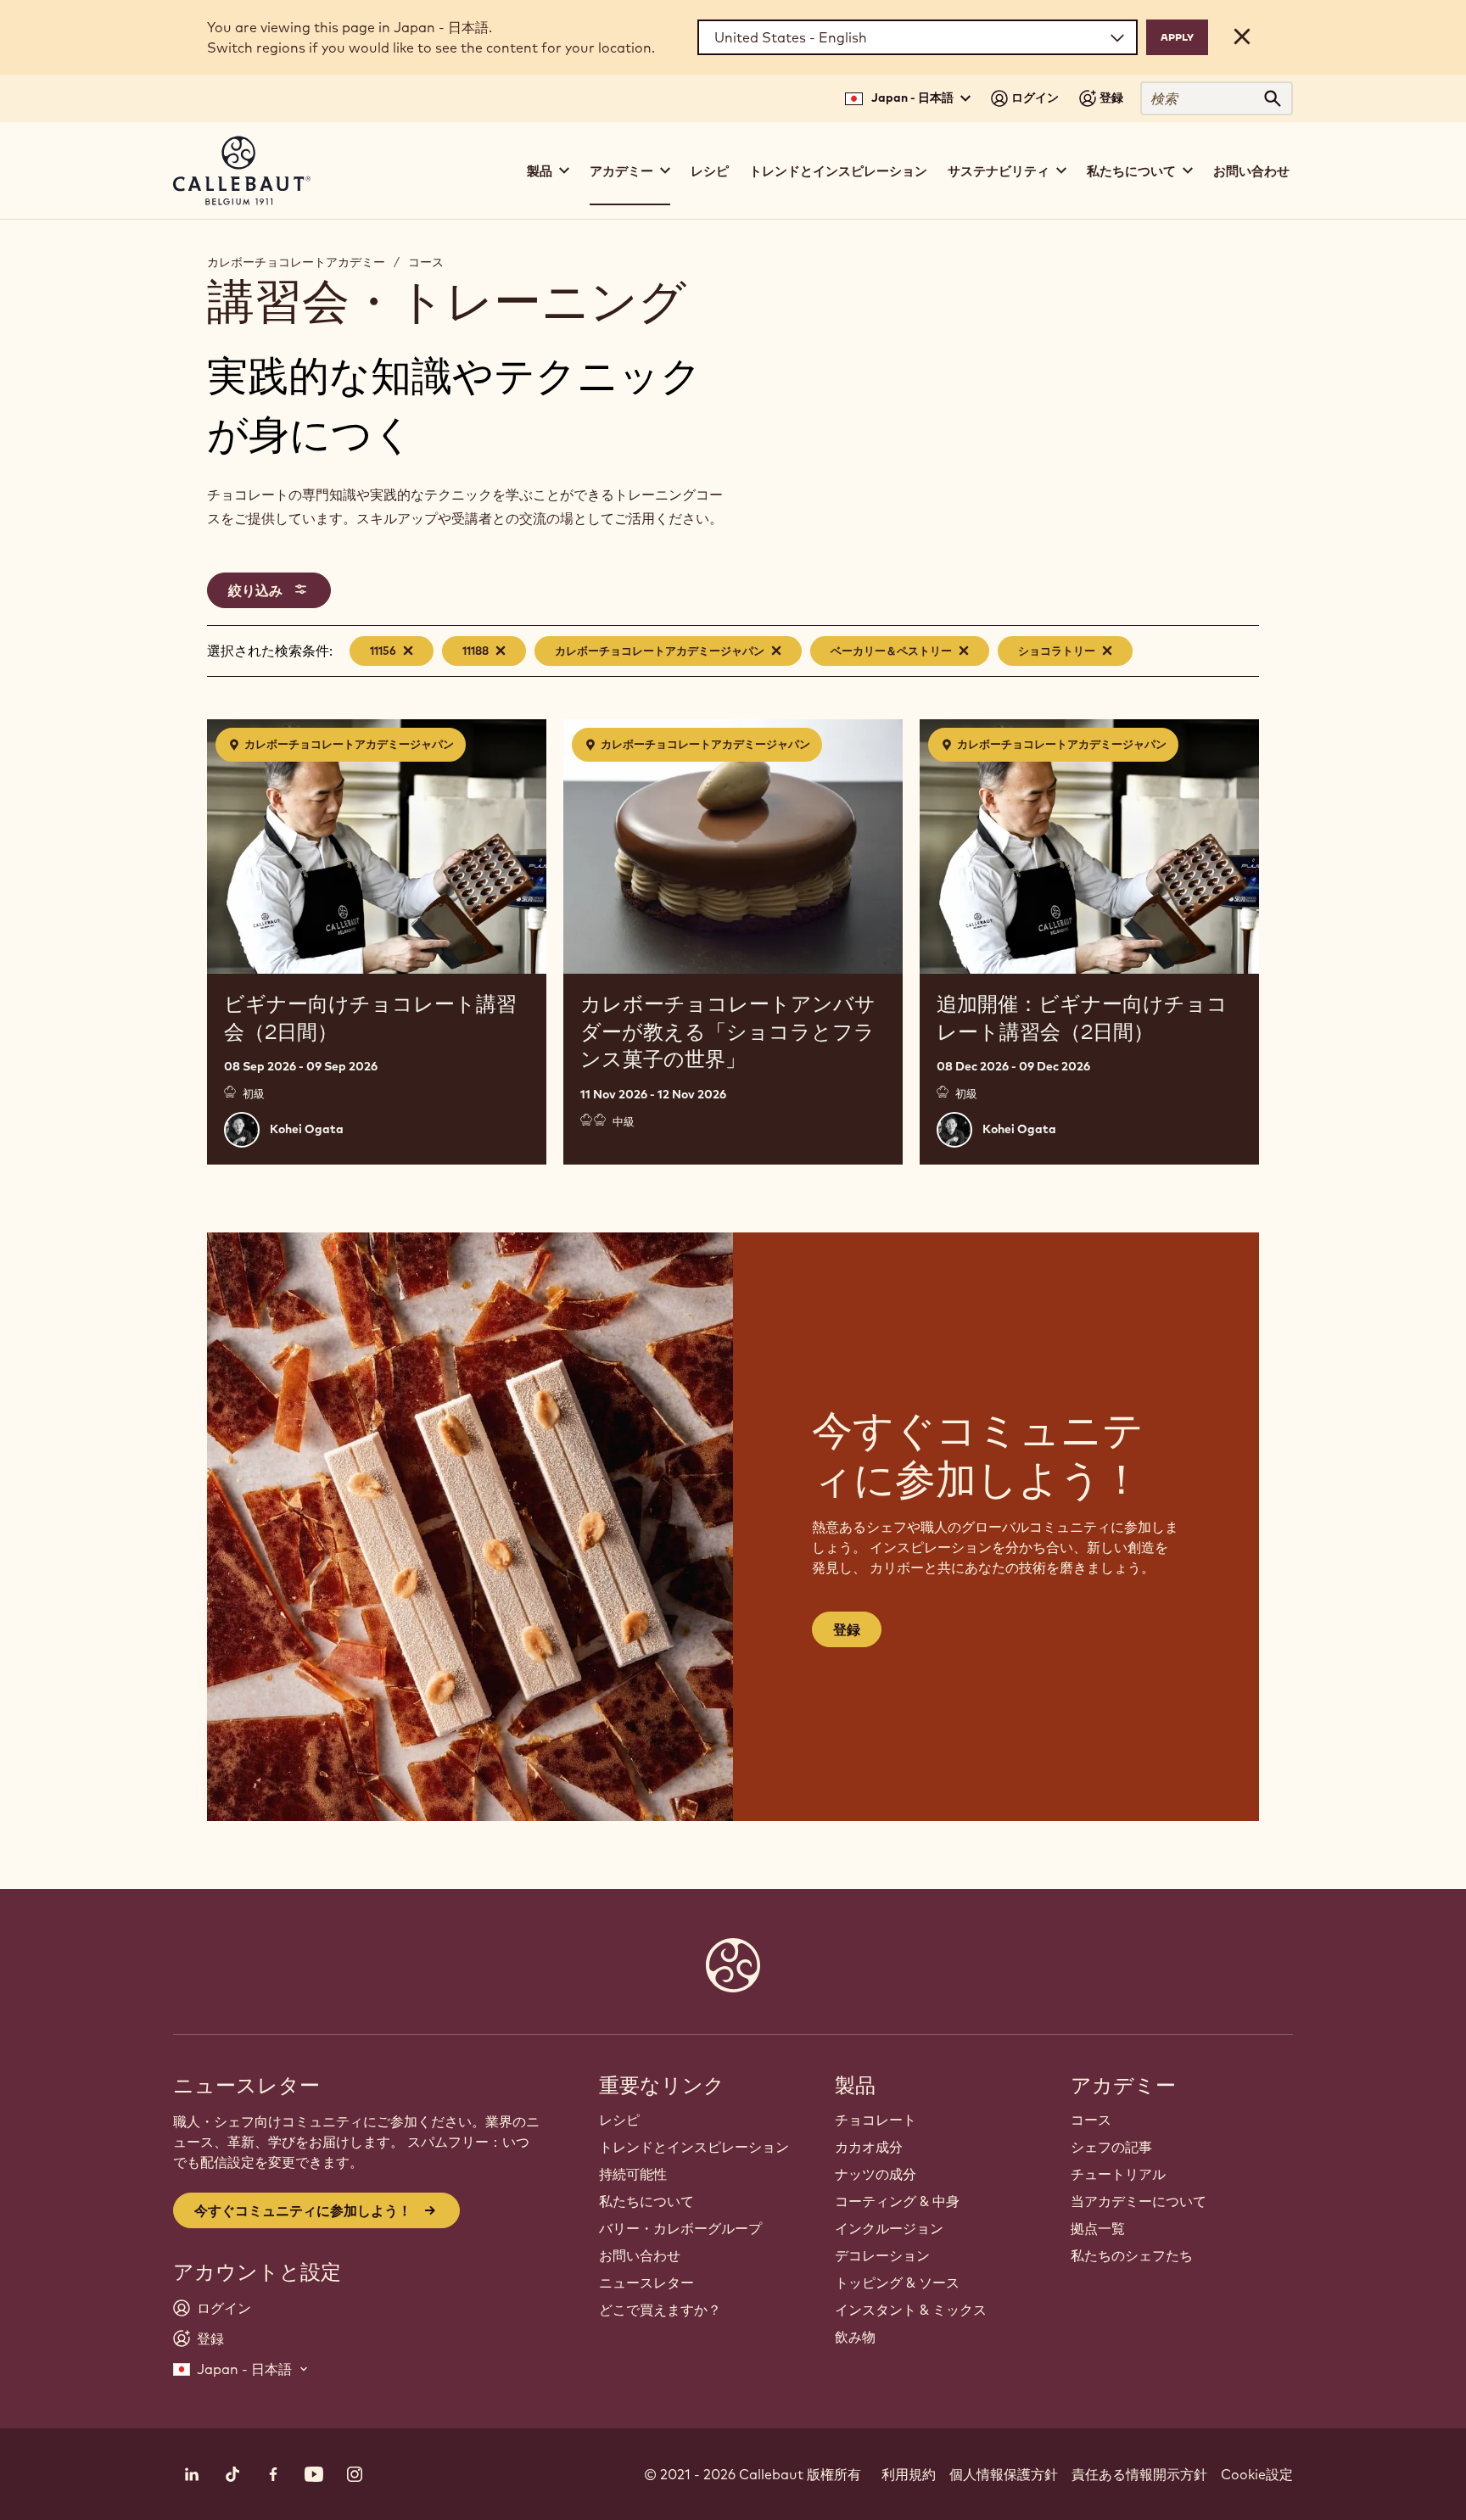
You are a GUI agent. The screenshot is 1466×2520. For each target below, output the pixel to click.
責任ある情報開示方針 (1139, 2474)
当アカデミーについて (1139, 2201)
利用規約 (909, 2474)
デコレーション (882, 2255)
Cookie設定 (1257, 2474)
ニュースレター (646, 2283)
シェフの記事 (1111, 2147)
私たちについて (646, 2201)
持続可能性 (633, 2174)
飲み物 (855, 2337)
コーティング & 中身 (897, 2201)
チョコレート (876, 2120)
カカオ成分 (869, 2147)
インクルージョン (889, 2228)
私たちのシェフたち (1132, 2255)
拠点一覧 (1098, 2228)
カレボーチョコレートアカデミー (296, 262)
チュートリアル (1118, 2174)
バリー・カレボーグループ (680, 2228)
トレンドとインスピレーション (838, 171)
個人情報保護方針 (1004, 2474)
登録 (847, 1629)
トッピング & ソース (897, 2283)
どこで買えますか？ (660, 2310)
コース (426, 262)
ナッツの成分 (876, 2174)
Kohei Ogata (307, 1129)
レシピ (710, 171)
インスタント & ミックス (911, 2310)
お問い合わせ (1251, 171)
